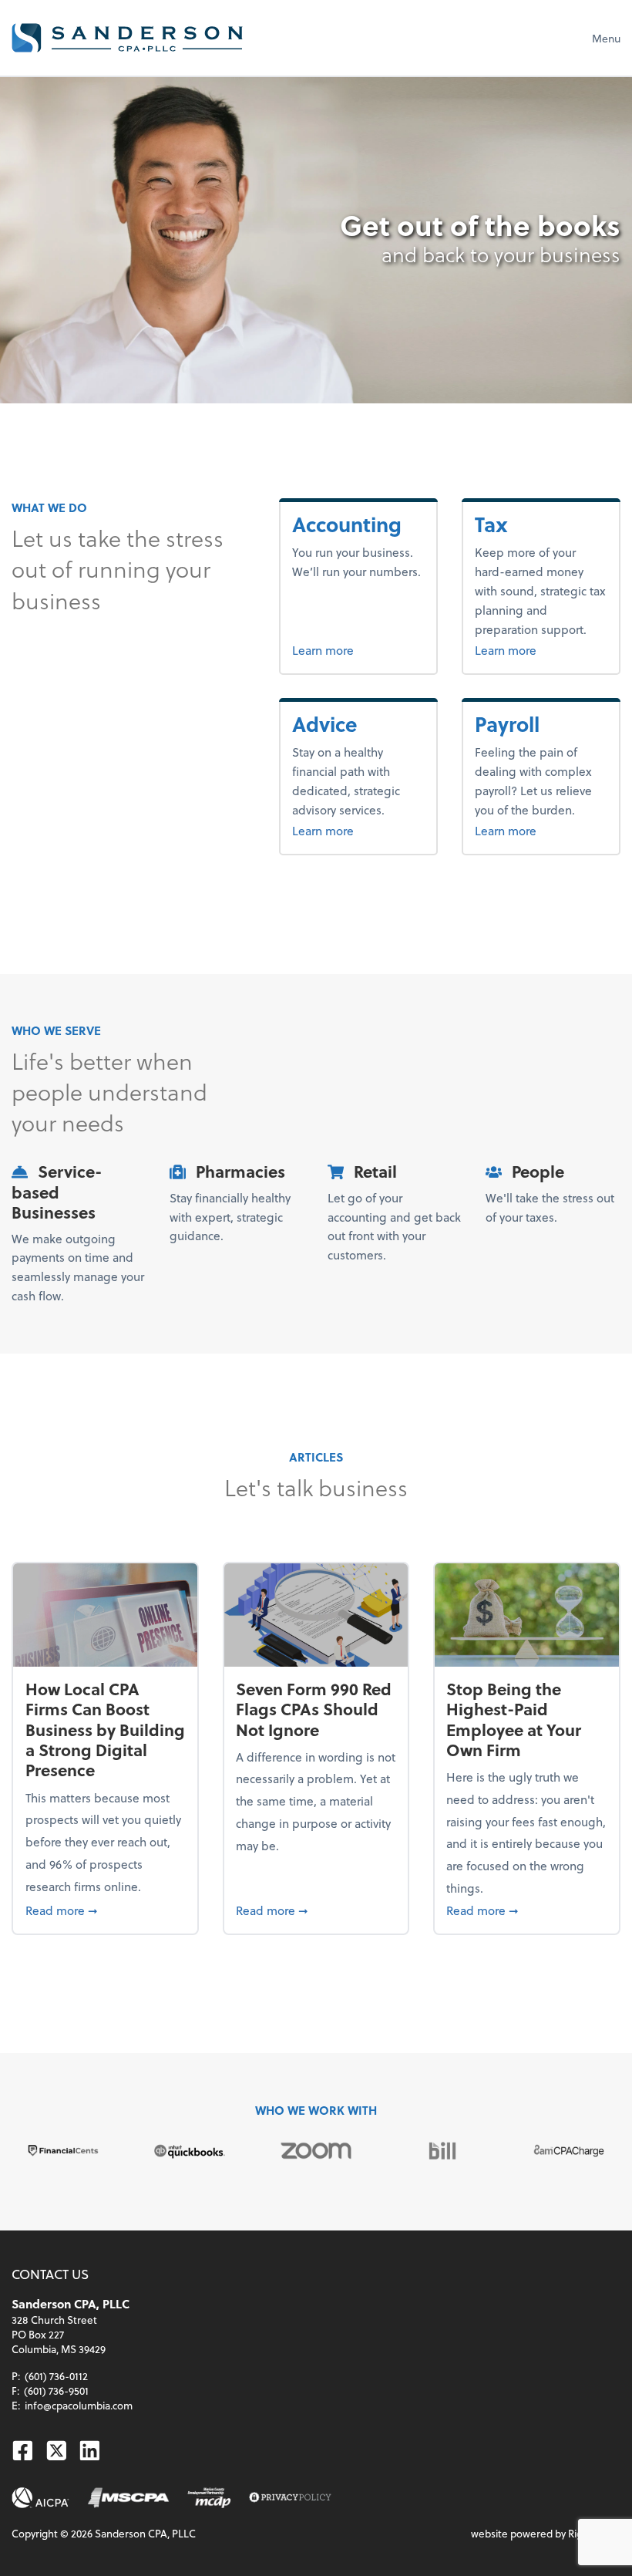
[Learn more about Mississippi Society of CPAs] (128, 2498)
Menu (606, 38)
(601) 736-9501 (56, 2391)
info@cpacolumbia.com (79, 2405)
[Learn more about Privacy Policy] (290, 2498)
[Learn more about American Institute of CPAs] (40, 2498)
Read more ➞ (106, 1910)
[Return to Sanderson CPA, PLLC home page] (127, 38)
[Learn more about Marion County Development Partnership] (209, 2498)
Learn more (358, 649)
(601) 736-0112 (56, 2376)
